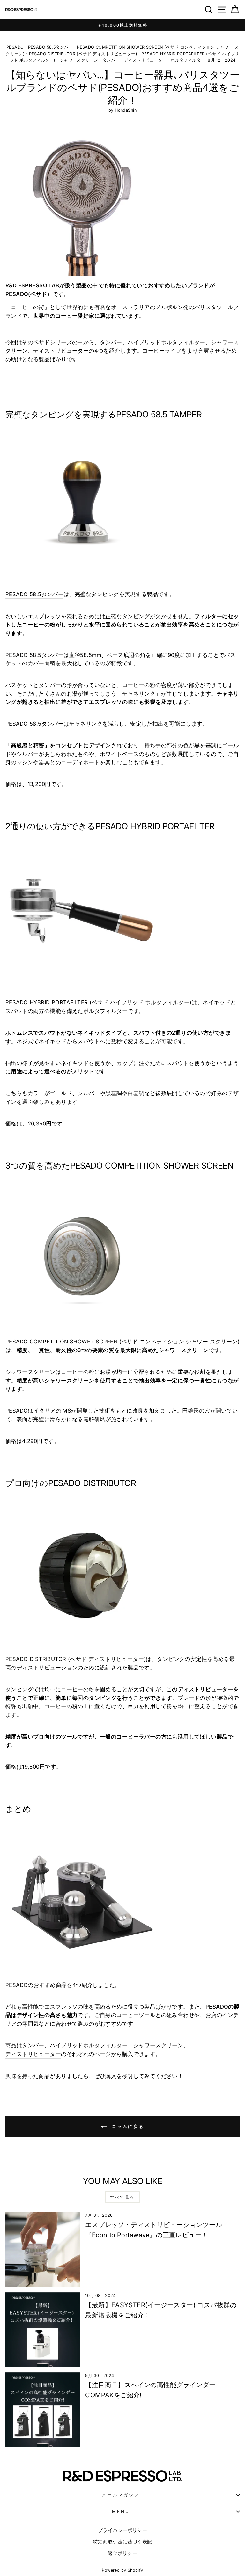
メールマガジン (121, 2495)
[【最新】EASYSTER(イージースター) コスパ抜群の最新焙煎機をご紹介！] (43, 2330)
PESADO (15, 47)
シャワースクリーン (79, 60)
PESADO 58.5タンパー (50, 47)
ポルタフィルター (188, 60)
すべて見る (122, 2197)
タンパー (111, 60)
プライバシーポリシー (122, 2530)
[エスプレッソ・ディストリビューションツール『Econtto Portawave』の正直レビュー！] (43, 2249)
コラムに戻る (127, 2126)
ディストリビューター (145, 60)
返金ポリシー (122, 2553)
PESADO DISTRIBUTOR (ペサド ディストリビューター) (83, 54)
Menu (121, 2511)
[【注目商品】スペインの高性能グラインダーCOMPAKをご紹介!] (43, 2410)
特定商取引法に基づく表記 (123, 2542)
